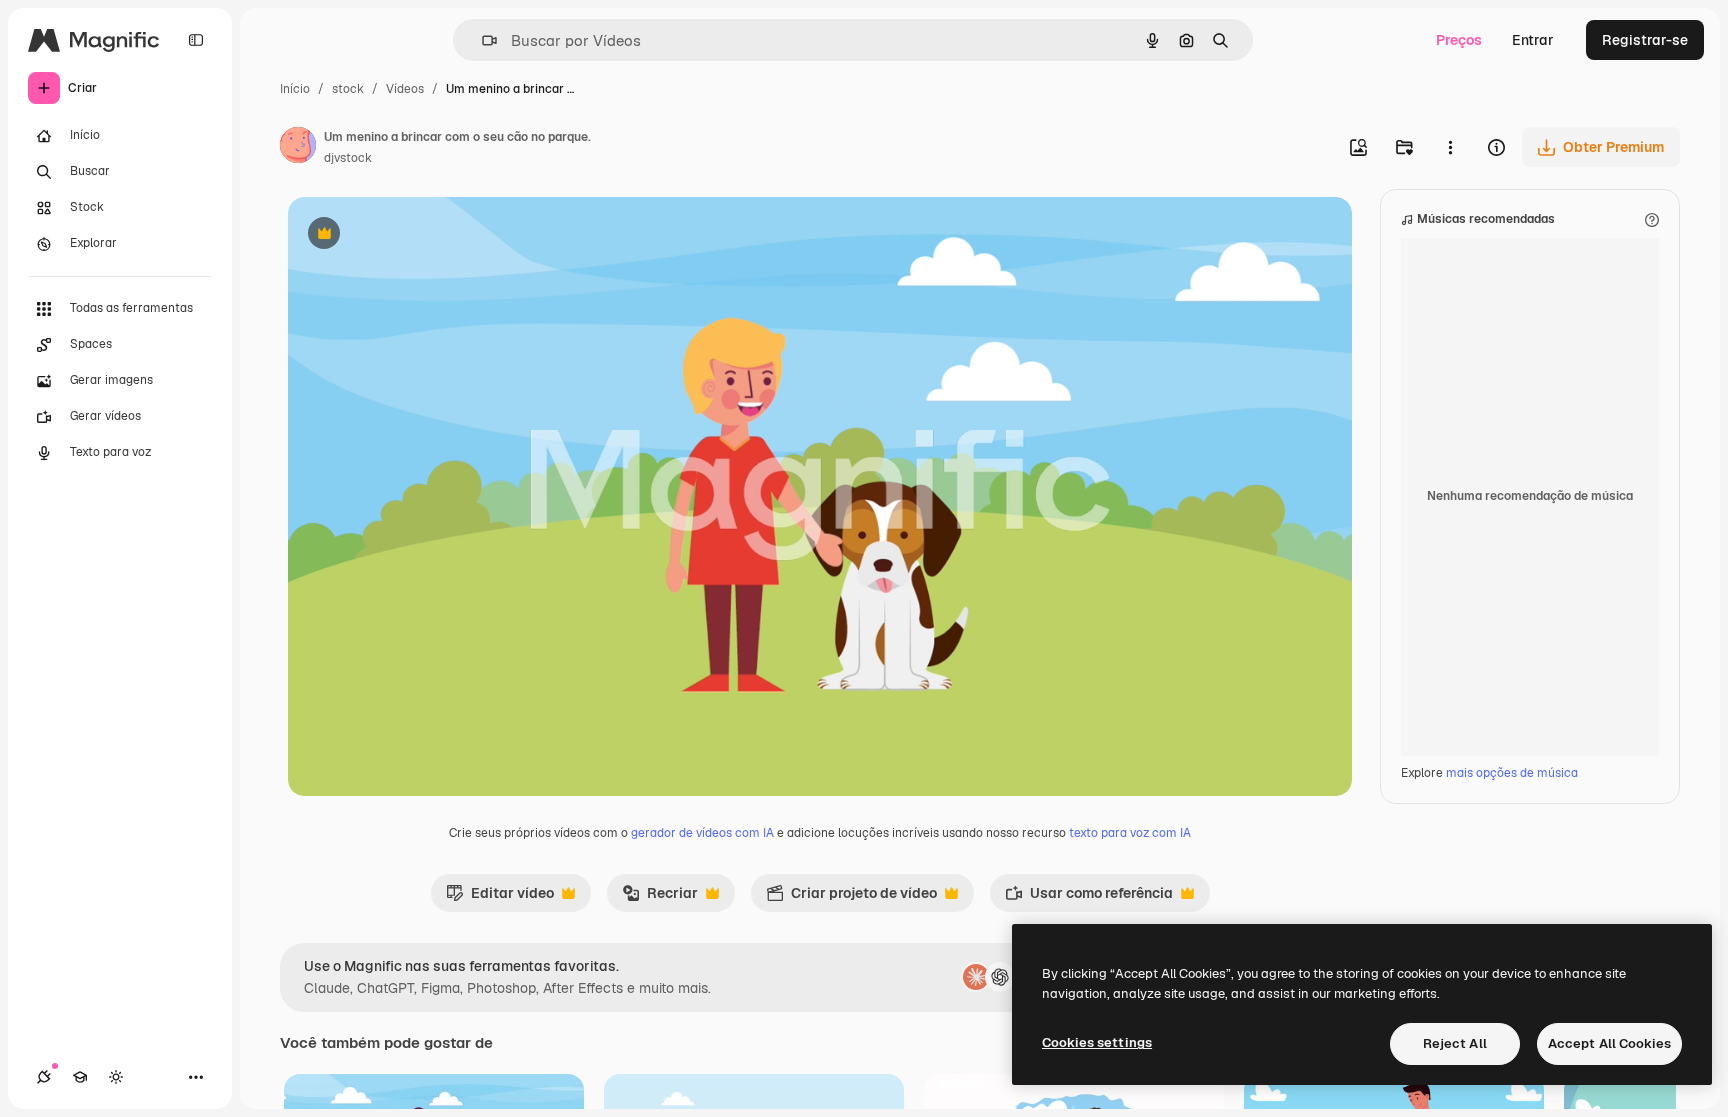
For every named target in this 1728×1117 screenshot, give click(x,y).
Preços (1459, 40)
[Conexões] (44, 1077)
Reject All (1455, 1043)
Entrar (1533, 40)
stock (348, 89)
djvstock (348, 158)
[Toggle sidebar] (196, 40)
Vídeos (405, 89)
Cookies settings (1097, 1042)
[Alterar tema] (116, 1077)
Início (295, 89)
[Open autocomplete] (481, 40)
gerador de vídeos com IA (702, 833)
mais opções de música (1512, 773)
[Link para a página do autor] (298, 148)
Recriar (660, 898)
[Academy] (80, 1077)
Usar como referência (1089, 898)
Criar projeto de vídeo (851, 898)
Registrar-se (1645, 40)
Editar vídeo (500, 898)
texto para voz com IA (1130, 833)
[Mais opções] (1450, 147)
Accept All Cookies (1609, 1043)
